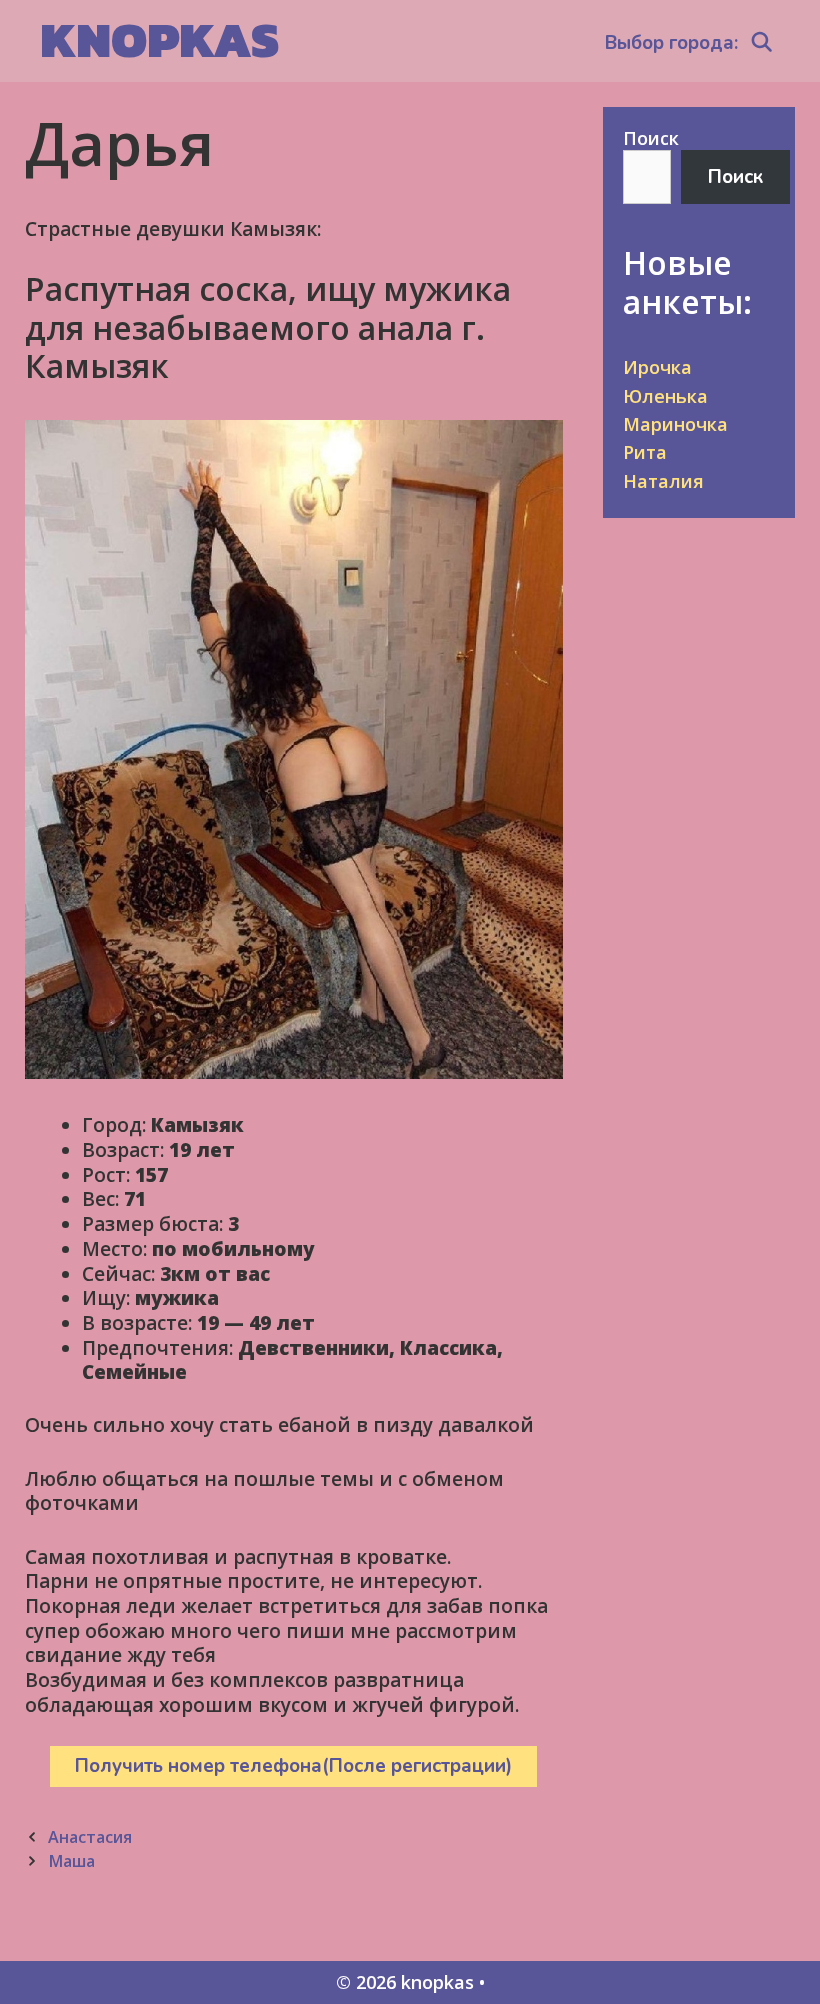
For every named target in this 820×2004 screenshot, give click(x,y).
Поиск (651, 138)
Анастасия (90, 1837)
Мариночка (675, 424)
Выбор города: (671, 43)
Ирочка (657, 367)
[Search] (762, 43)
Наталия (663, 481)
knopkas (159, 39)
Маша (71, 1861)
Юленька (665, 396)
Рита (645, 452)
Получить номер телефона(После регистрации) (293, 1766)
